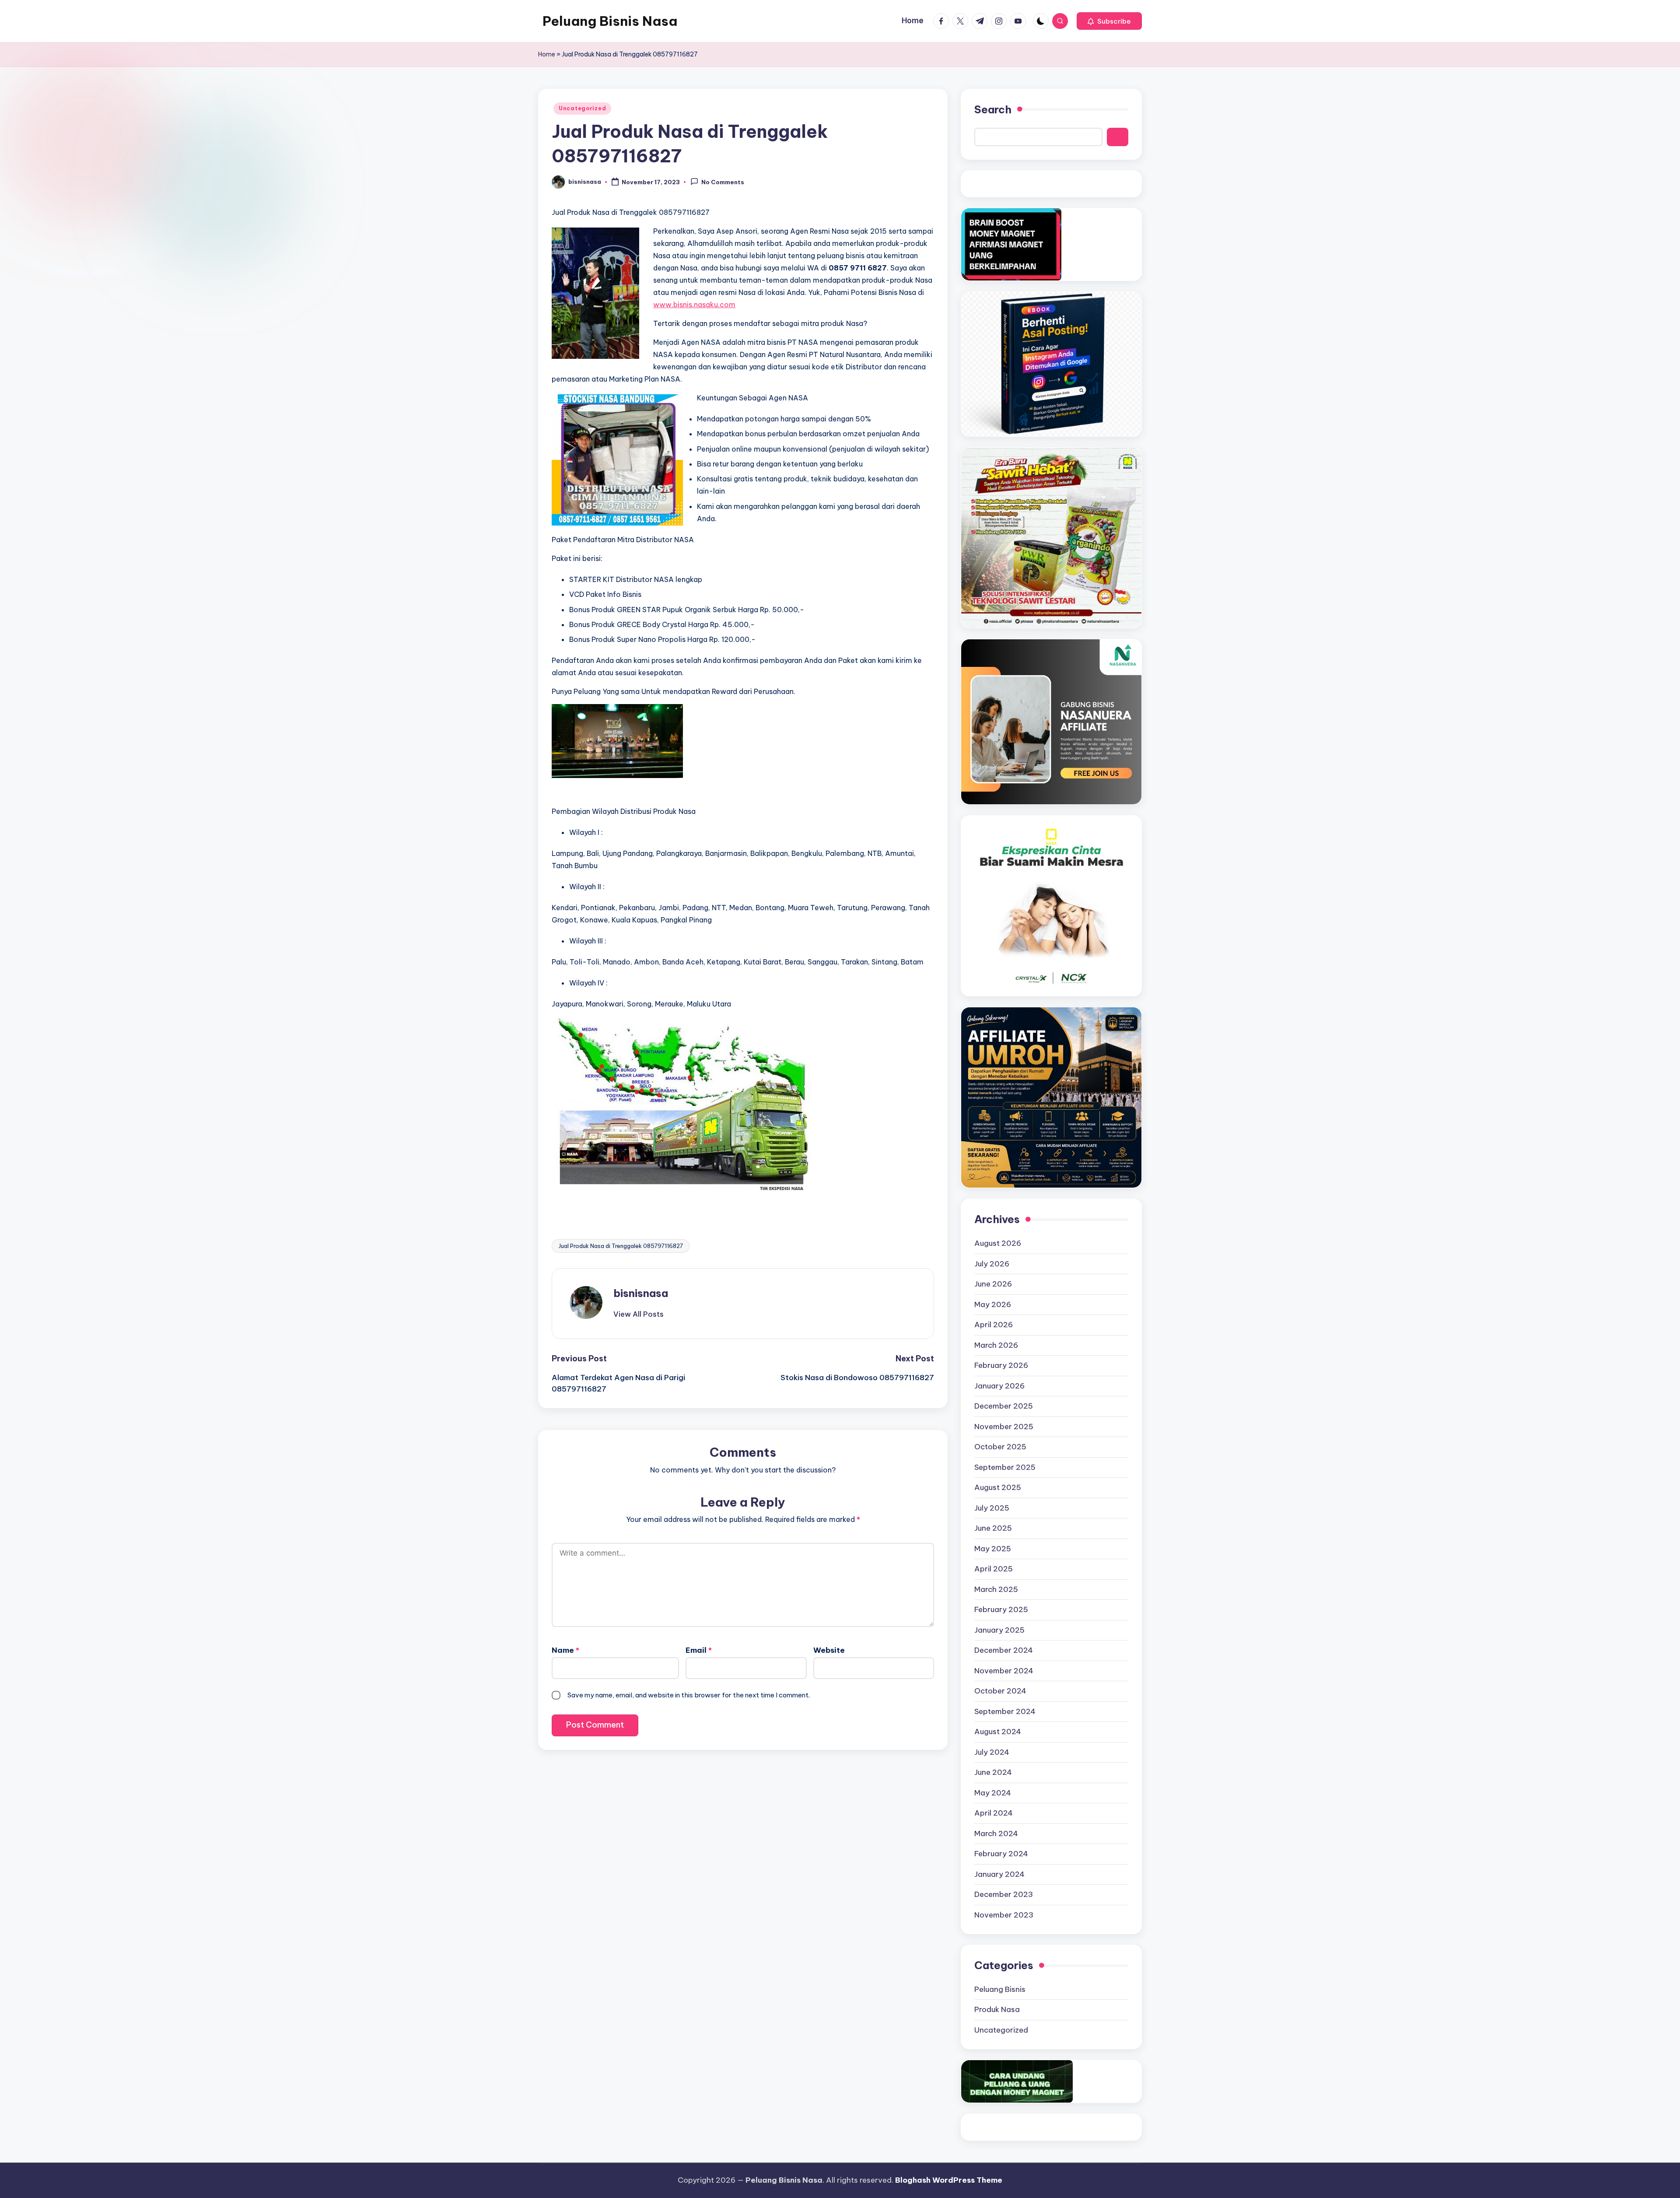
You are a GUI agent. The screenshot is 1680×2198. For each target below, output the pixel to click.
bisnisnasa (641, 1293)
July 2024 (992, 1752)
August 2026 (998, 1243)
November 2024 (1004, 1671)
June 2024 (993, 1772)
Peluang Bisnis (1000, 1989)
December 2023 (1004, 1894)
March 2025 (996, 1589)
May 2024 (993, 1793)
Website (829, 1650)
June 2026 (993, 1284)
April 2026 (994, 1325)
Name (565, 1650)
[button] (1109, 21)
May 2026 (993, 1304)
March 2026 (996, 1345)
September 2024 (1005, 1711)
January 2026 (999, 1386)
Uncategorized (582, 108)
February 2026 (1001, 1365)
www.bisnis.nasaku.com (694, 305)
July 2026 (992, 1264)
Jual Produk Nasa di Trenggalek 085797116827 (621, 1246)
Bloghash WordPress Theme (949, 2180)
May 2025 (993, 1549)
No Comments (723, 182)
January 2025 (999, 1630)
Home (547, 54)
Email (699, 1650)
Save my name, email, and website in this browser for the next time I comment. (689, 1695)
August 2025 (998, 1487)
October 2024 (1000, 1691)
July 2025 (992, 1508)
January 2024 (999, 1874)
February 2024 (1001, 1854)
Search (993, 109)
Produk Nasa (997, 2009)
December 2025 (1004, 1406)
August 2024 (998, 1732)
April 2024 (994, 1813)
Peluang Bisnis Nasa (610, 21)
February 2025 (1001, 1609)
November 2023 (1004, 1915)
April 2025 (994, 1569)
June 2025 (993, 1528)
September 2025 (1005, 1467)
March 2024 (996, 1833)
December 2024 (1004, 1650)
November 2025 (1004, 1427)
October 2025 (1000, 1447)
